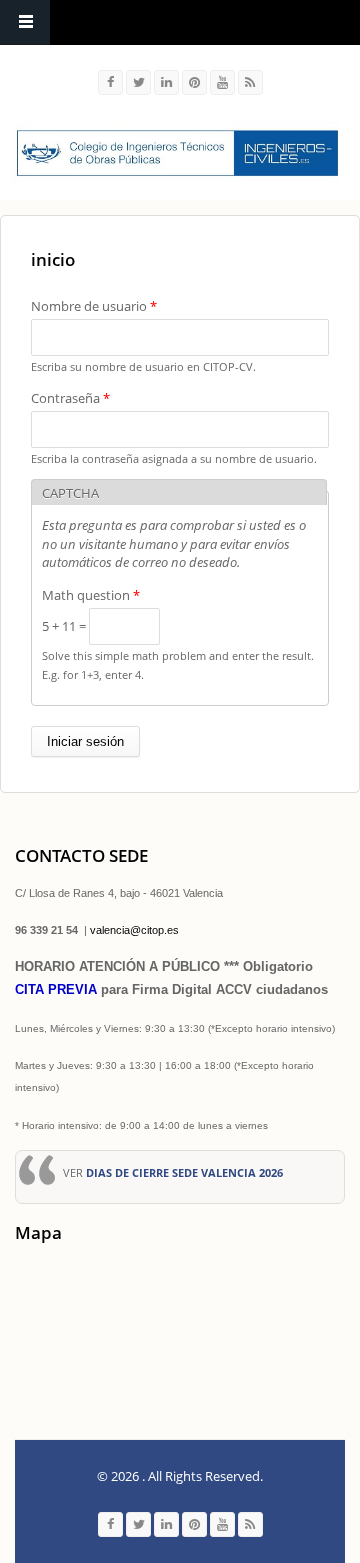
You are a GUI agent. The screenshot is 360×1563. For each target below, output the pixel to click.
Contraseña (70, 398)
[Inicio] (177, 153)
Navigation (25, 22)
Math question (91, 595)
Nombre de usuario (94, 306)
